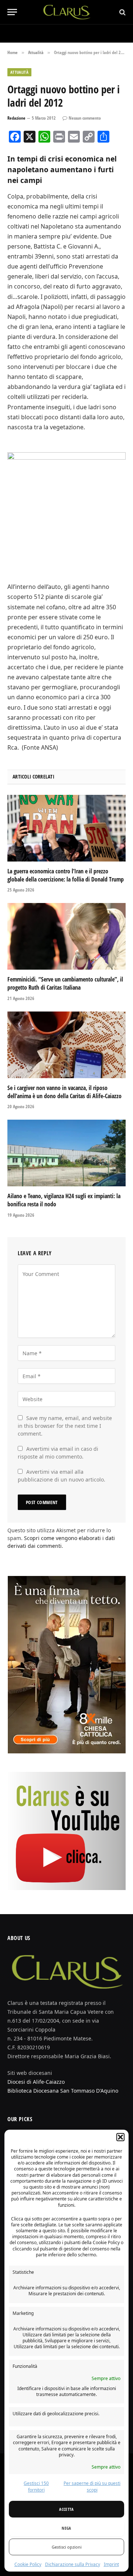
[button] (120, 2137)
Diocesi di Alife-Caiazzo (36, 2082)
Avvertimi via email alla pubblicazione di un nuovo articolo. (62, 1476)
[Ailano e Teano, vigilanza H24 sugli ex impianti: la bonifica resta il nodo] (66, 1153)
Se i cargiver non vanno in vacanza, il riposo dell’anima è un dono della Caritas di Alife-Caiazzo (64, 1092)
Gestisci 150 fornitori (36, 2487)
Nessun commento (85, 118)
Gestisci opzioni (67, 2547)
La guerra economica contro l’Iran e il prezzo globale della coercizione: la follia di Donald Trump (66, 875)
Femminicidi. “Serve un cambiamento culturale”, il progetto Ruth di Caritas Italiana (65, 983)
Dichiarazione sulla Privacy (73, 2564)
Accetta (66, 2509)
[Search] (122, 12)
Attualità (19, 72)
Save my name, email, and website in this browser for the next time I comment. (65, 1426)
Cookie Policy (28, 2564)
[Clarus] (67, 12)
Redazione (16, 118)
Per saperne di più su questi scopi (92, 2487)
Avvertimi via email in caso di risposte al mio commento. (58, 1453)
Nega (66, 2528)
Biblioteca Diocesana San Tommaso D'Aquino (63, 2091)
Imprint (111, 2564)
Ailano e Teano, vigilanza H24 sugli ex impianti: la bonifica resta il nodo (64, 1200)
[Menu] (12, 12)
